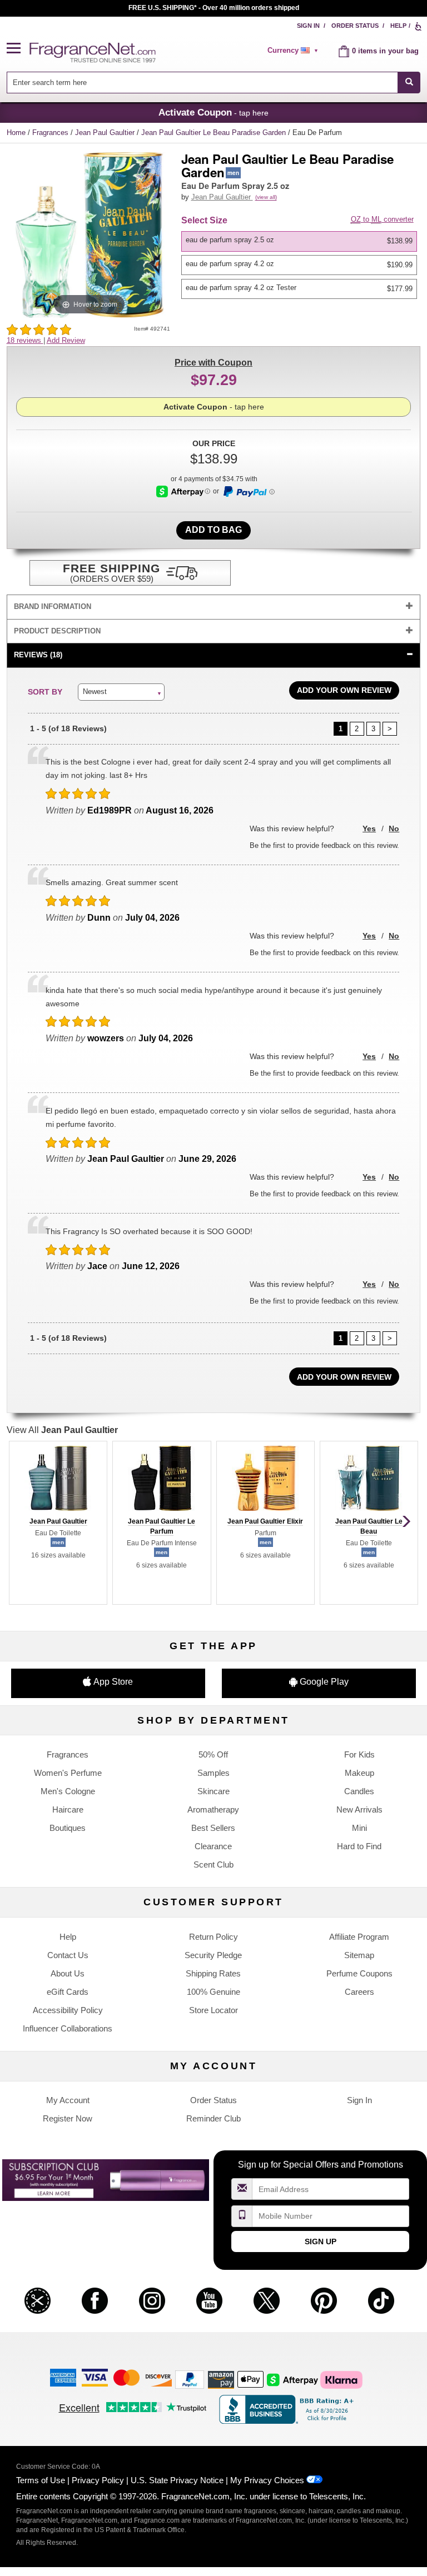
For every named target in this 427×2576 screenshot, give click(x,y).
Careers (359, 1992)
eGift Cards (68, 1992)
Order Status (355, 26)
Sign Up (321, 2241)
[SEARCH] (409, 83)
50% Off (213, 1754)
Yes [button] (369, 828)
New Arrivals (359, 1809)
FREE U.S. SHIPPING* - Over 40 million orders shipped (214, 8)
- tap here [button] (213, 112)
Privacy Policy (98, 2480)
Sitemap (359, 1955)
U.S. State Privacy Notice (177, 2480)
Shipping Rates (213, 1973)
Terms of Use (41, 2480)
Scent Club (213, 1864)
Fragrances (51, 133)
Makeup (359, 1773)
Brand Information (53, 606)
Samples (213, 1773)
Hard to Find (359, 1846)
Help (398, 26)
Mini (359, 1828)
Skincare (213, 1791)
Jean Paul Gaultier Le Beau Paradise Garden (215, 133)
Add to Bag (213, 530)
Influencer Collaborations (68, 2028)
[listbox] (301, 265)
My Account (68, 2100)
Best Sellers (213, 1828)
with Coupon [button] (213, 363)
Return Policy (213, 1937)
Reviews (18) (38, 655)
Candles (359, 1791)
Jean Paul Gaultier (106, 133)
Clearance (213, 1846)
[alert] (295, 51)
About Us (68, 1973)
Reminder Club (213, 2118)
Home (16, 133)
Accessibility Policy (68, 2010)
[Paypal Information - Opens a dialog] (248, 492)
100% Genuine (213, 1992)
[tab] (214, 607)
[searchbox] (202, 83)
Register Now (68, 2118)
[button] (18, 49)
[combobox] (214, 83)
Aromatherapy (213, 1809)
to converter (382, 219)
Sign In (308, 26)
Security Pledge (213, 1955)
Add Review (66, 340)
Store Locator (213, 2010)
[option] (299, 241)
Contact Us (68, 1955)
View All (62, 1430)
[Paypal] (190, 2379)
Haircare (68, 1809)
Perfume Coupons (359, 1973)
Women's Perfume (68, 1773)
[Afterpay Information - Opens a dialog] (183, 491)
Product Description (57, 631)
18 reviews (25, 340)
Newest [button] (95, 692)
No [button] (394, 828)
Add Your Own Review (344, 690)
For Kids (359, 1754)
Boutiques (68, 1828)
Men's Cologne (68, 1791)
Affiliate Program (359, 1937)
